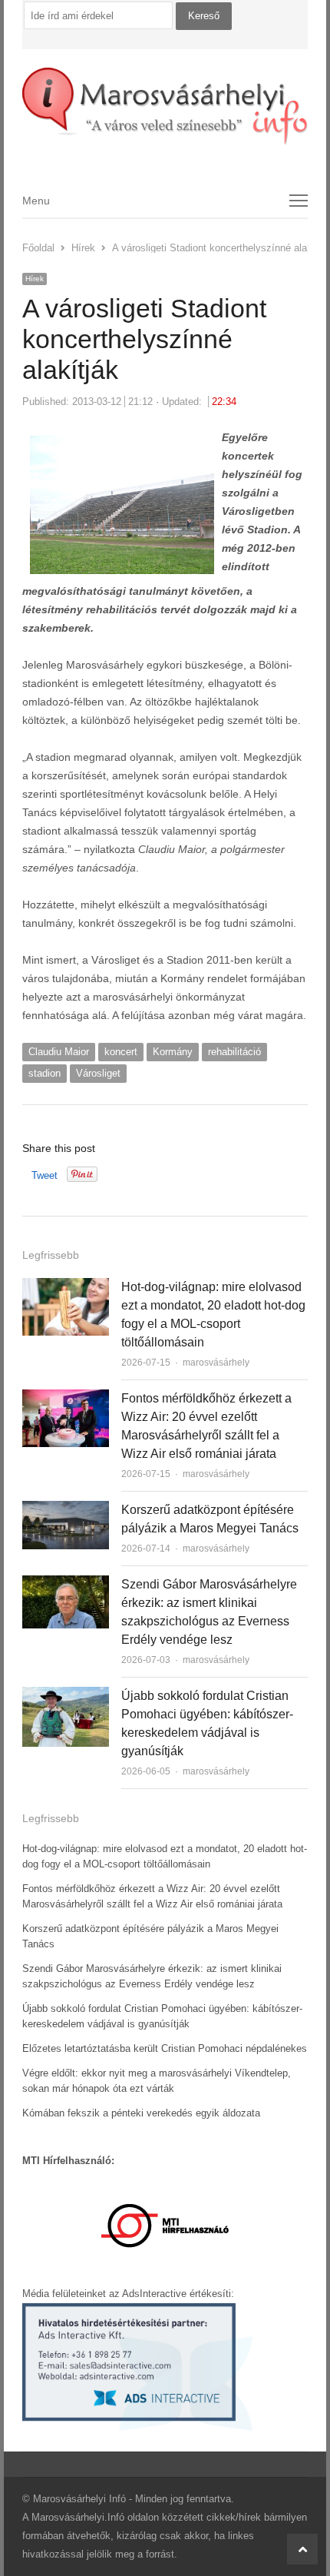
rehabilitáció (234, 1052)
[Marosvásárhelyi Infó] (165, 106)
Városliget (98, 1073)
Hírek (35, 279)
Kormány (173, 1052)
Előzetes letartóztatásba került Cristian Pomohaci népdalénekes (165, 2048)
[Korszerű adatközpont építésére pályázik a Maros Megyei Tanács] (66, 1510)
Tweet (45, 1175)
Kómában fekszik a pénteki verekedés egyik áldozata (141, 2113)
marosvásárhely (216, 1363)
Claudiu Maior (59, 1052)
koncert (121, 1052)
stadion (45, 1073)
